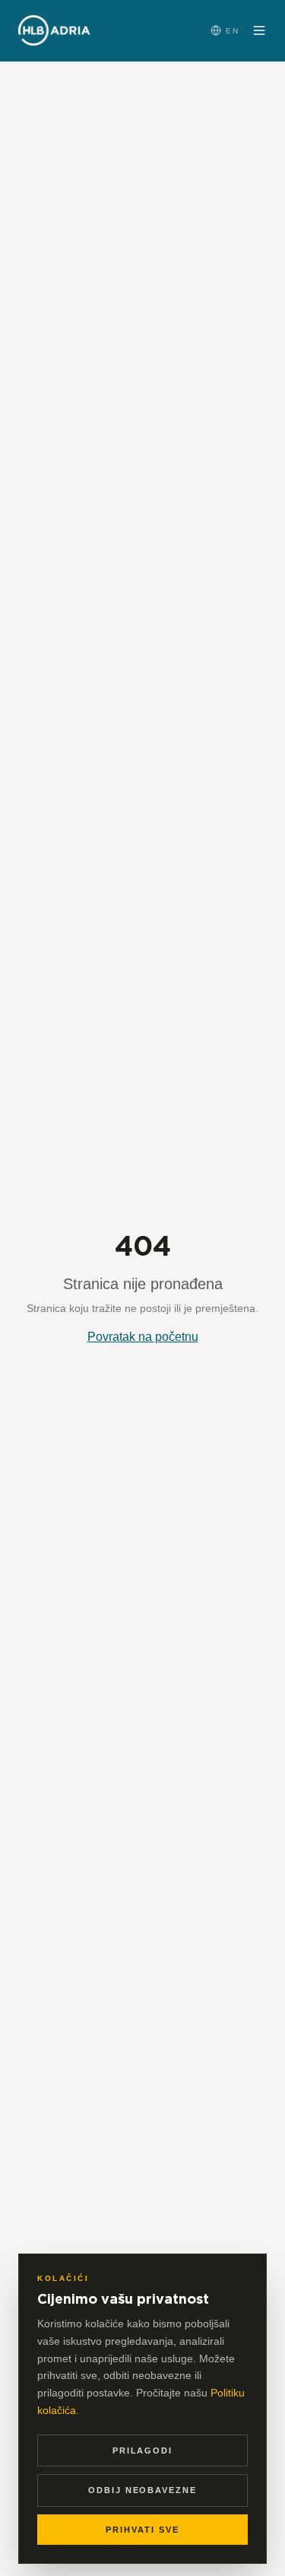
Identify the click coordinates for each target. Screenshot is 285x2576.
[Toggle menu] (259, 30)
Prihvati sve (142, 2530)
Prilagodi (143, 2451)
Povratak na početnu (143, 1337)
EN (233, 31)
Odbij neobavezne (143, 2490)
